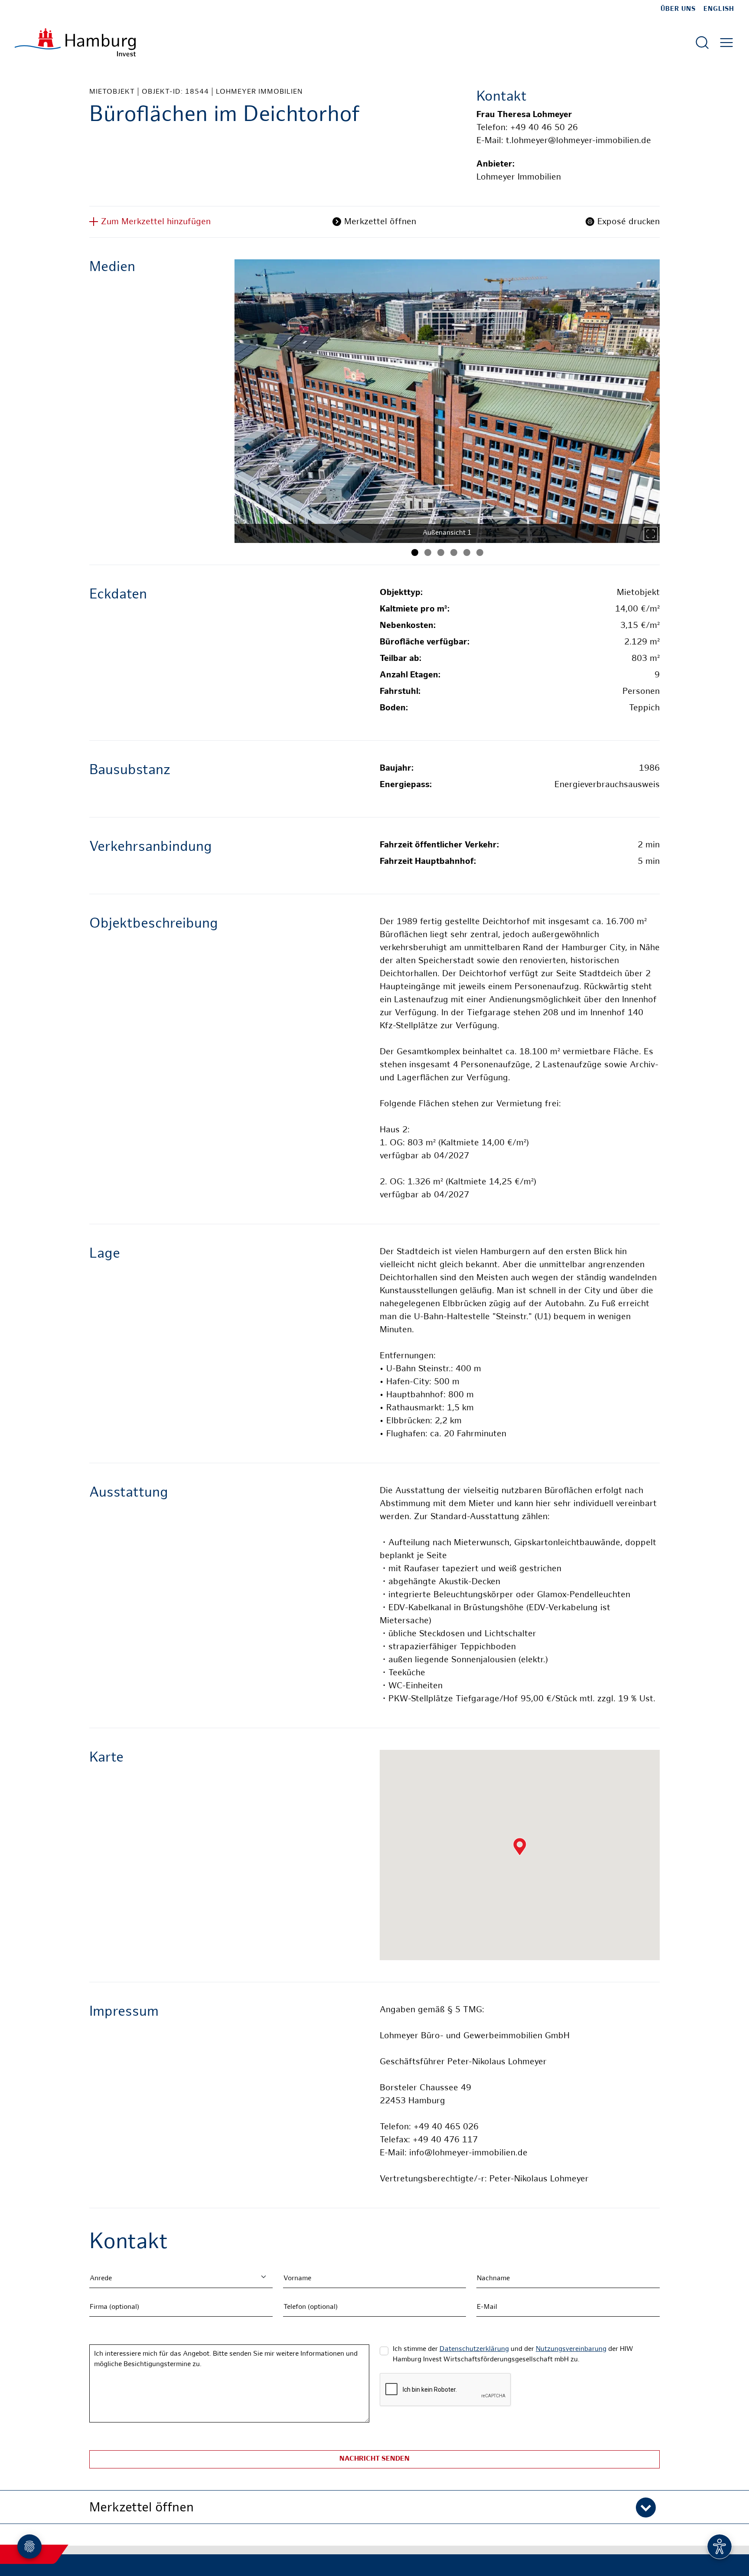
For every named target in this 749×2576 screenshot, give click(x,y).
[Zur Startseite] (75, 42)
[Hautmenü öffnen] (726, 42)
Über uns (678, 9)
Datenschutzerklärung (474, 2349)
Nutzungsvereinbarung (571, 2349)
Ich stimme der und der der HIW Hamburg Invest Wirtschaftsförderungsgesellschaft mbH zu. (513, 2355)
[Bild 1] (415, 552)
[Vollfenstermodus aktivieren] (651, 534)
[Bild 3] (441, 552)
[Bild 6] (480, 552)
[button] (374, 2507)
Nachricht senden (374, 2459)
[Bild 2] (428, 552)
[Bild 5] (467, 552)
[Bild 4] (454, 552)
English (719, 9)
